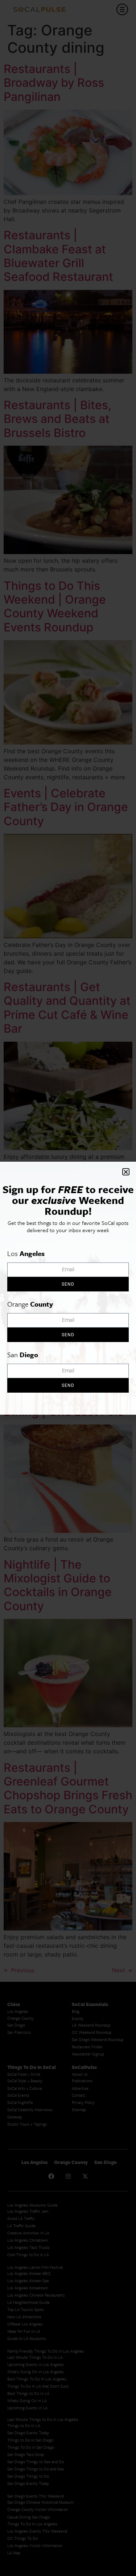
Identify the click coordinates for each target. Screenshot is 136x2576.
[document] (68, 1288)
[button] (126, 1172)
